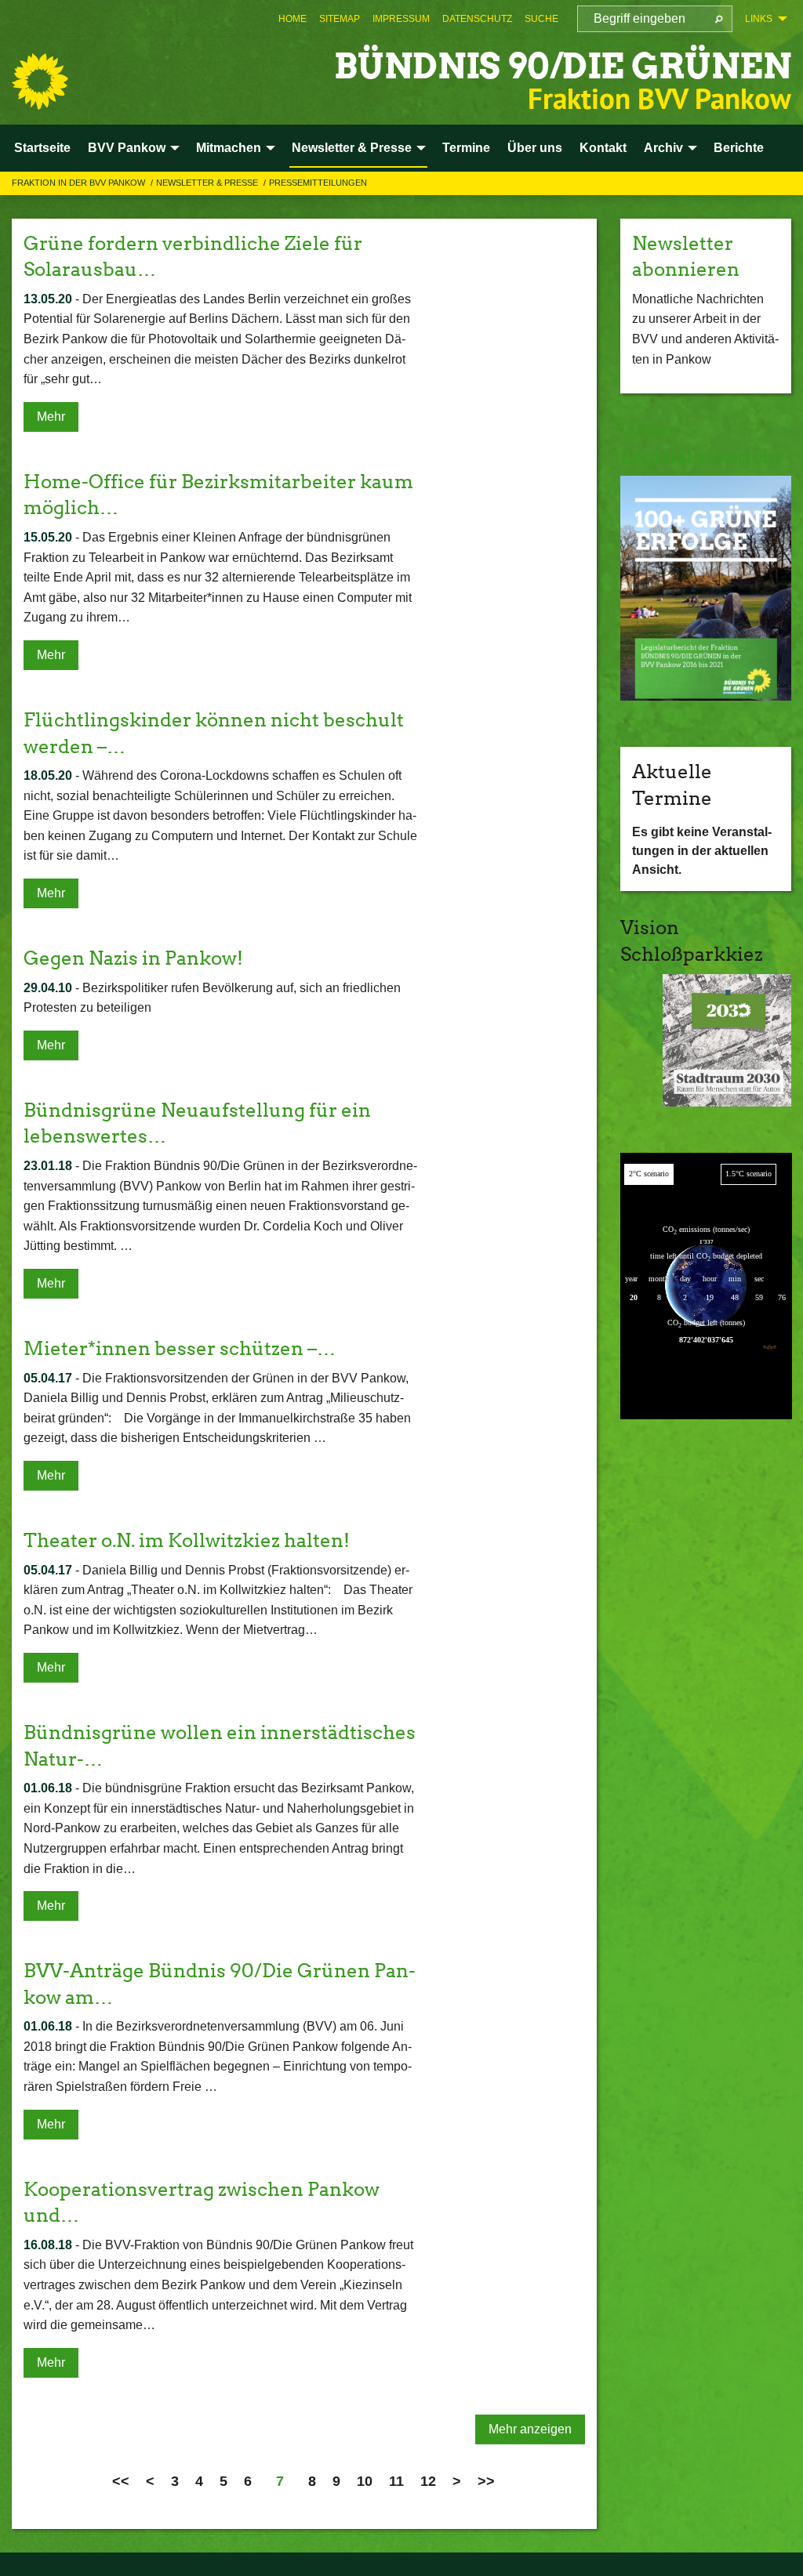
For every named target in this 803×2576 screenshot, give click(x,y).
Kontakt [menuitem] (603, 148)
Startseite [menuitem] (42, 148)
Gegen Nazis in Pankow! (133, 958)
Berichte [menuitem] (739, 148)
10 (365, 2481)
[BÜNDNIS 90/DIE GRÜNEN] (40, 82)
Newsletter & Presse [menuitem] (352, 148)
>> (486, 2481)
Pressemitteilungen (318, 183)
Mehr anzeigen (530, 2429)
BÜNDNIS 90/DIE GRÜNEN (563, 66)
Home (292, 19)
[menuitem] (292, 19)
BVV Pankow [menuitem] (127, 148)
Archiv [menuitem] (663, 148)
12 (428, 2481)
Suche (541, 19)
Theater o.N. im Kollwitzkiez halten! (187, 1540)
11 (396, 2481)
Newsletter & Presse (208, 183)
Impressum (401, 19)
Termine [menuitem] (466, 148)
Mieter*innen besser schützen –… (180, 1348)
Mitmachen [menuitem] (229, 148)
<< (121, 2481)
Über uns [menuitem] (535, 148)
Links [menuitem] (759, 19)
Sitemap (340, 19)
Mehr (51, 417)
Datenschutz (477, 19)
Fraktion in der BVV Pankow (80, 183)
